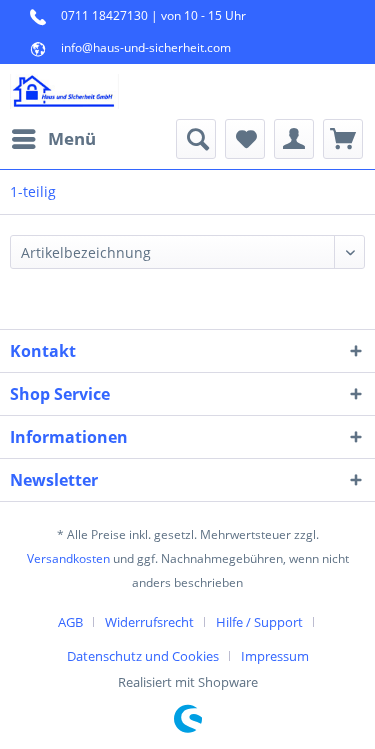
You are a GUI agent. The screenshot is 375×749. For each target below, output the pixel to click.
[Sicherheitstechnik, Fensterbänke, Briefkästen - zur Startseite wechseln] (64, 91)
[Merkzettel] (245, 139)
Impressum (275, 656)
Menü (72, 138)
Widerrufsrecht (149, 622)
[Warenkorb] (343, 139)
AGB (70, 622)
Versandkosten (68, 558)
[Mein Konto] (294, 139)
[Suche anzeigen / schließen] (196, 139)
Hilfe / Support (259, 622)
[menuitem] (53, 139)
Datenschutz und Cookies (143, 656)
